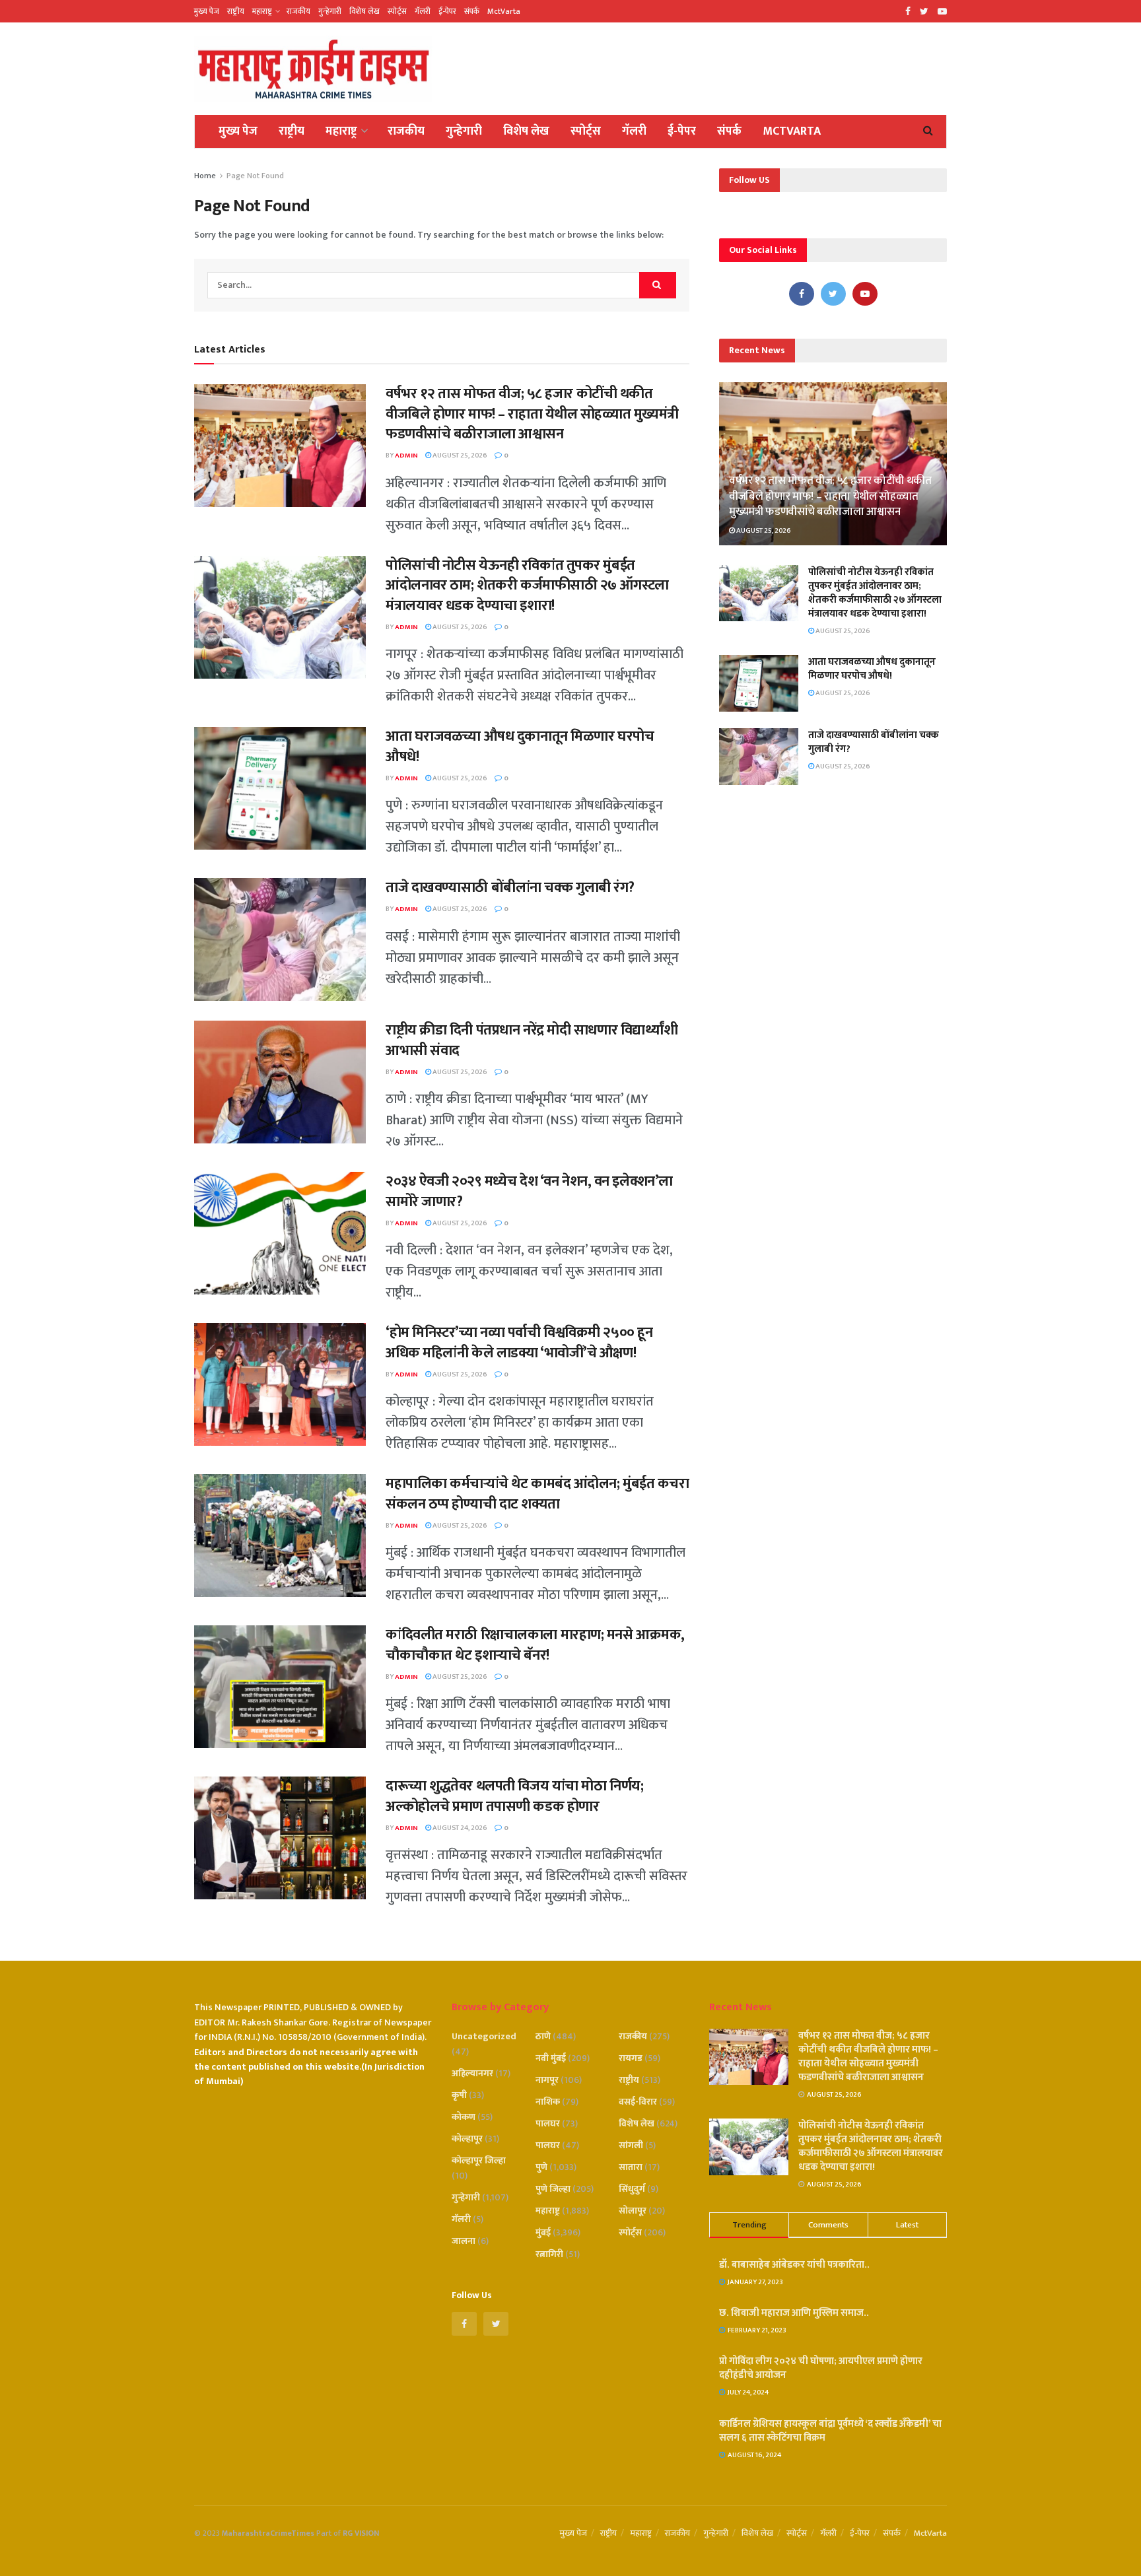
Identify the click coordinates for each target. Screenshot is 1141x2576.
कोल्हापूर (467, 2139)
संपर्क (472, 11)
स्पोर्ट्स (397, 11)
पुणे (541, 2167)
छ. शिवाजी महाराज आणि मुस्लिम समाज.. (794, 2313)
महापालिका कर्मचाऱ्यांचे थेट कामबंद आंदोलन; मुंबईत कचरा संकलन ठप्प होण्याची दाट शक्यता (537, 1494)
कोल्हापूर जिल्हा (479, 2160)
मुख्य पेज (207, 11)
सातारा (631, 2167)
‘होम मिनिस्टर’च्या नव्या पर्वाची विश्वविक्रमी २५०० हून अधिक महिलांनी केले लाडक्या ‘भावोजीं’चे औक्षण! (519, 1343)
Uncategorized (484, 2036)
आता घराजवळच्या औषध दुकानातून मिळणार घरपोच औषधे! (520, 747)
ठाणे (543, 2036)
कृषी (459, 2095)
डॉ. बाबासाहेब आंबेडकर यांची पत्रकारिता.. (794, 2265)
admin (406, 456)
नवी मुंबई (551, 2058)
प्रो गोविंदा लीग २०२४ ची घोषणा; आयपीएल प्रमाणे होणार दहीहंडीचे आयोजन (821, 2368)
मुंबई (543, 2232)
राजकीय (298, 11)
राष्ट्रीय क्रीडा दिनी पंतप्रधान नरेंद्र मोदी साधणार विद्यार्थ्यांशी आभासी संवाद (532, 1040)
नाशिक (548, 2102)
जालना (464, 2241)
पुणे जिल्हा (553, 2189)
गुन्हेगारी (330, 11)
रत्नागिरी (549, 2254)
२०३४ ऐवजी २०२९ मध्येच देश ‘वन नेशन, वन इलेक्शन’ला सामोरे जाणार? (529, 1192)
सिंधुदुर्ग (632, 2189)
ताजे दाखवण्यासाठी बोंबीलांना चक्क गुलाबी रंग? (510, 888)
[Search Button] (658, 285)
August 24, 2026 (459, 1828)
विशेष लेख (364, 11)
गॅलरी (423, 11)
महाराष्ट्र (262, 11)
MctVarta (504, 11)
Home (205, 176)
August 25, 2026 (459, 456)
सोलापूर (633, 2211)
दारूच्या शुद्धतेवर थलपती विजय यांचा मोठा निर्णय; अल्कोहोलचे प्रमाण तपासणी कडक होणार (514, 1796)
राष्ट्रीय (236, 11)
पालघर (548, 2123)
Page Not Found (255, 176)
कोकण (464, 2117)
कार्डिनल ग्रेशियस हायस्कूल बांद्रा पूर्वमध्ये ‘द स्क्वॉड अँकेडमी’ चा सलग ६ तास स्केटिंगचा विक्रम (830, 2431)
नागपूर (547, 2080)
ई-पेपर (447, 11)
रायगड (631, 2058)
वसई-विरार (638, 2102)
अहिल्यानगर (472, 2073)
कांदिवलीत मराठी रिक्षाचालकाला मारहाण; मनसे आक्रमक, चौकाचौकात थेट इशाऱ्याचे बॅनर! (535, 1645)
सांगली (631, 2145)
